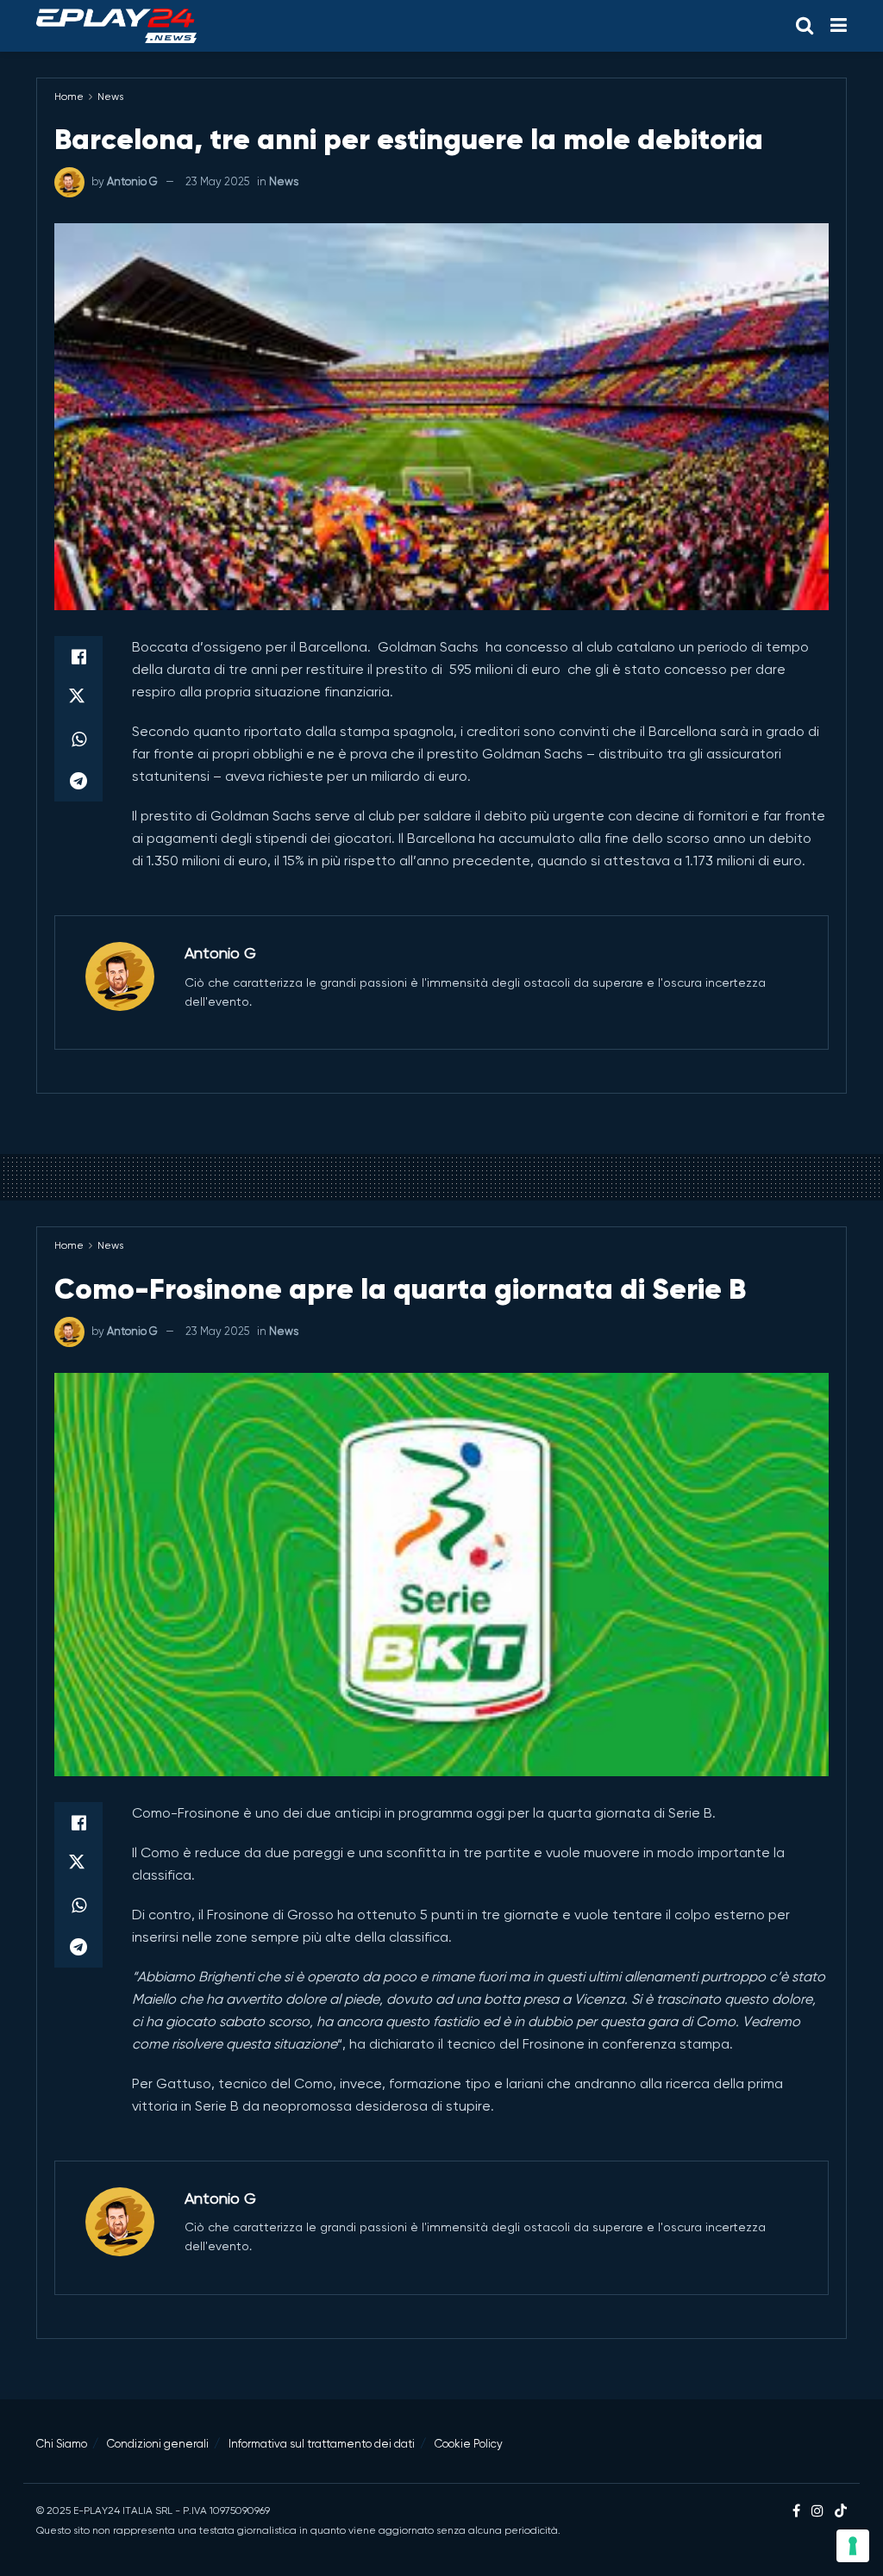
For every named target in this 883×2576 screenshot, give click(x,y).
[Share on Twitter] (78, 698)
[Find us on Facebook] (796, 2511)
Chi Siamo (62, 2444)
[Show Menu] (839, 26)
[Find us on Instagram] (817, 2511)
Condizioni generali (158, 2444)
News (110, 97)
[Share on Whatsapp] (78, 739)
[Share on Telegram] (78, 781)
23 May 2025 (217, 181)
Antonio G (132, 181)
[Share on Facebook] (78, 657)
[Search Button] (805, 26)
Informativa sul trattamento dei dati (322, 2444)
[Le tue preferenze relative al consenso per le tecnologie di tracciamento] (853, 2546)
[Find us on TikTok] (841, 2512)
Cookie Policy (469, 2444)
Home (69, 97)
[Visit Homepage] (116, 26)
